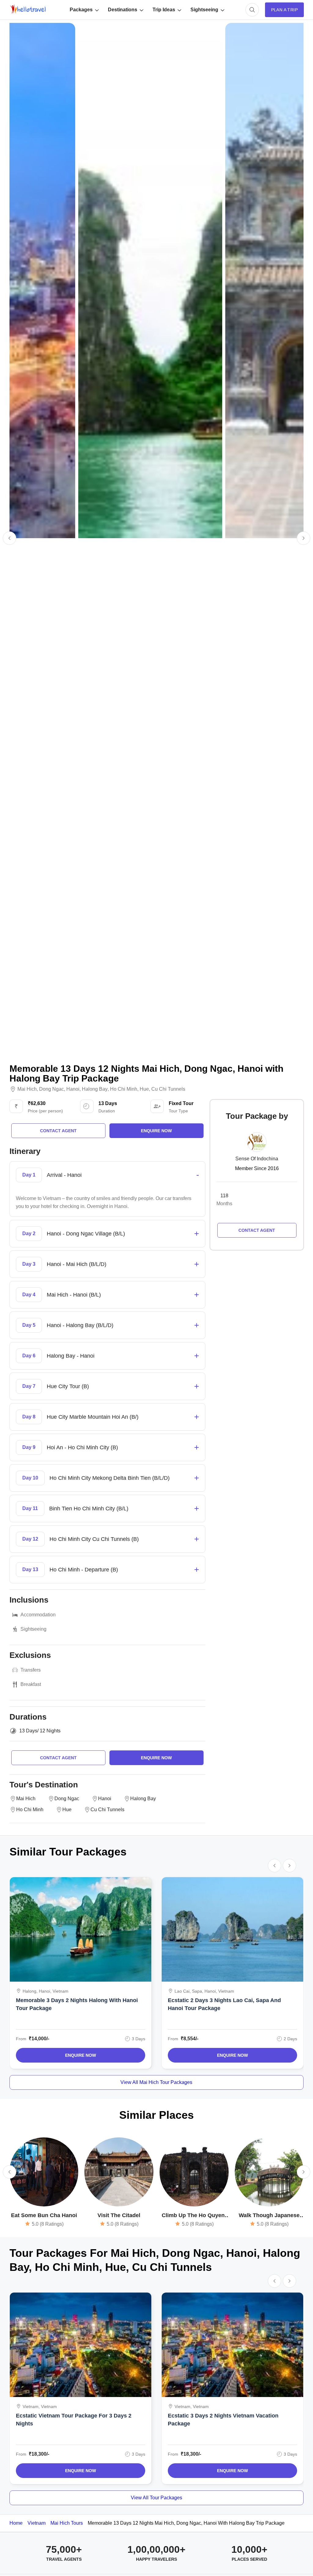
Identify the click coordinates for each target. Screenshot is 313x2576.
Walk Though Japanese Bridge (269, 2216)
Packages (81, 10)
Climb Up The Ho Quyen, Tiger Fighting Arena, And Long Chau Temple (194, 2216)
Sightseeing (204, 10)
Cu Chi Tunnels (168, 1089)
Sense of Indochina (257, 1159)
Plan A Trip (284, 10)
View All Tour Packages (156, 2498)
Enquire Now (81, 2055)
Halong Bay (95, 1089)
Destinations (123, 10)
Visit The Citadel (119, 2215)
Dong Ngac (52, 1089)
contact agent (58, 1131)
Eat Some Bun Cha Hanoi (44, 2215)
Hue (144, 1089)
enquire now (156, 1131)
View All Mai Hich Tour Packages (156, 2082)
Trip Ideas (164, 10)
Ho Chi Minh (124, 1089)
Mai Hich (27, 1089)
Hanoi (73, 1089)
